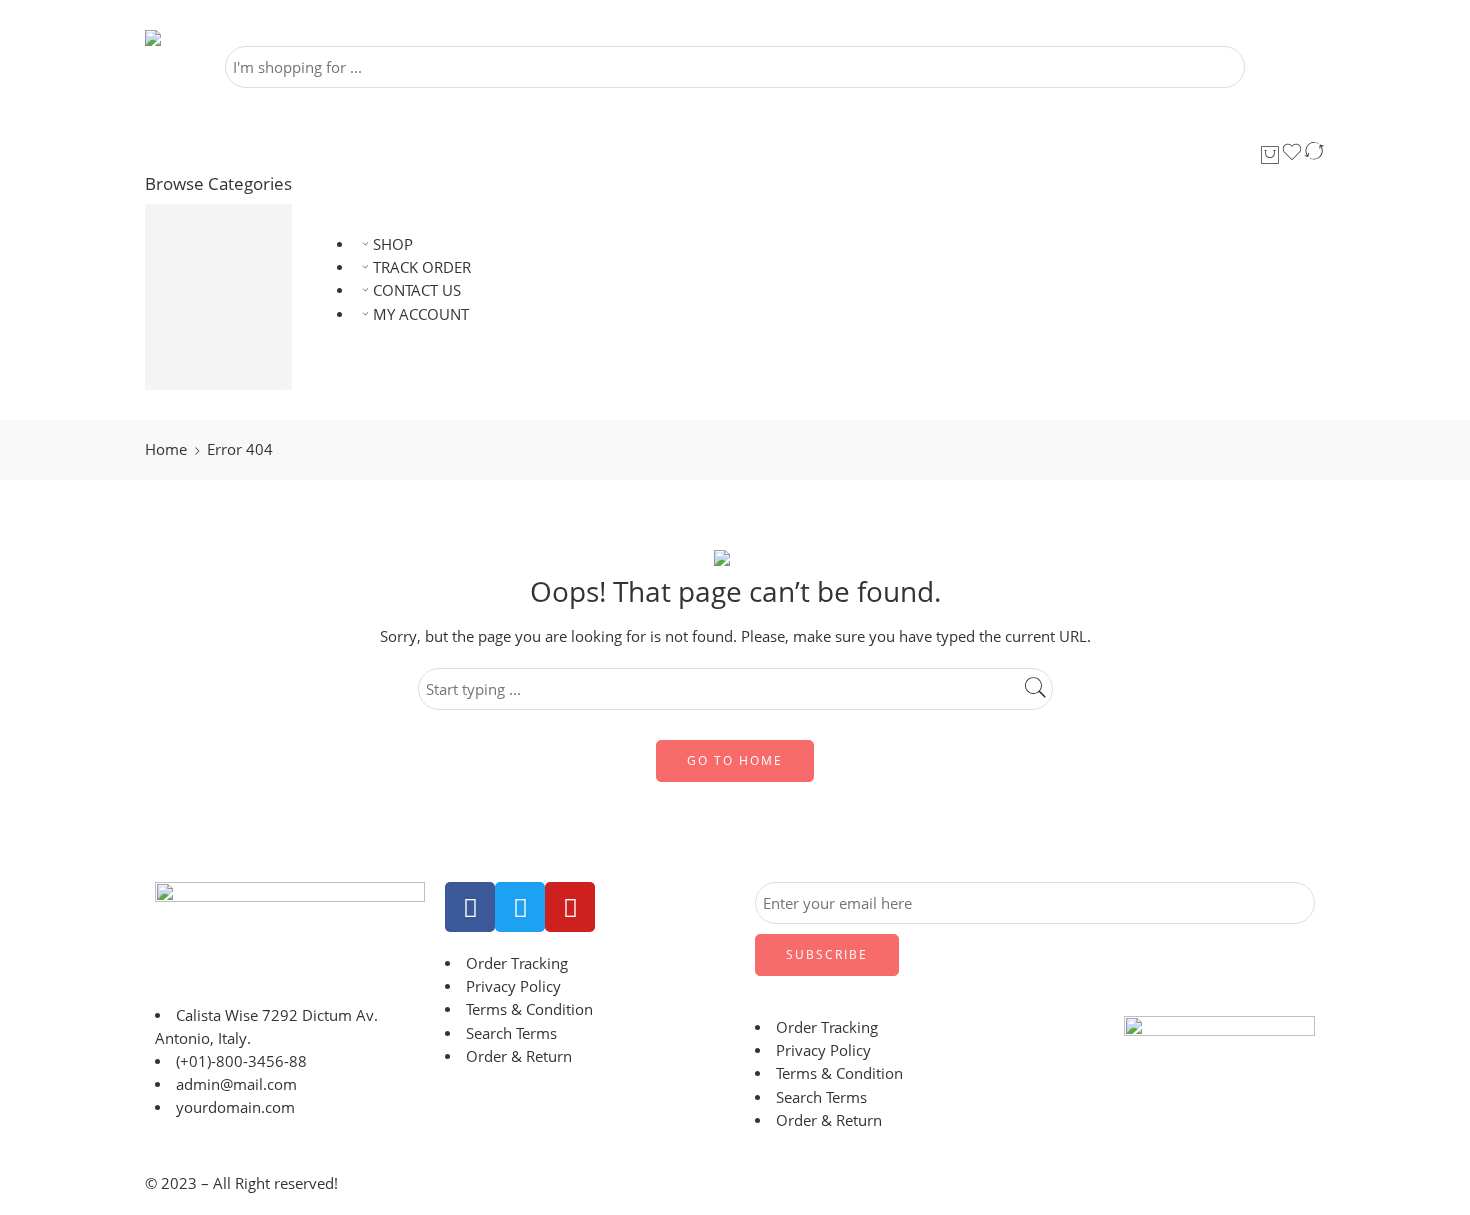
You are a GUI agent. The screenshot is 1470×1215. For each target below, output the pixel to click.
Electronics (218, 285)
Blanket (207, 331)
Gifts (197, 355)
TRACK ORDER (422, 267)
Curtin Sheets (226, 215)
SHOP (393, 244)
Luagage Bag (224, 239)
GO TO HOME (735, 760)
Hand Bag (214, 262)
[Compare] (1314, 155)
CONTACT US (417, 290)
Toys (196, 378)
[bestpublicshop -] (205, 38)
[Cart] (1270, 155)
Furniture (213, 308)
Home (166, 449)
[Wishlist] (1292, 155)
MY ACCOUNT (421, 314)
